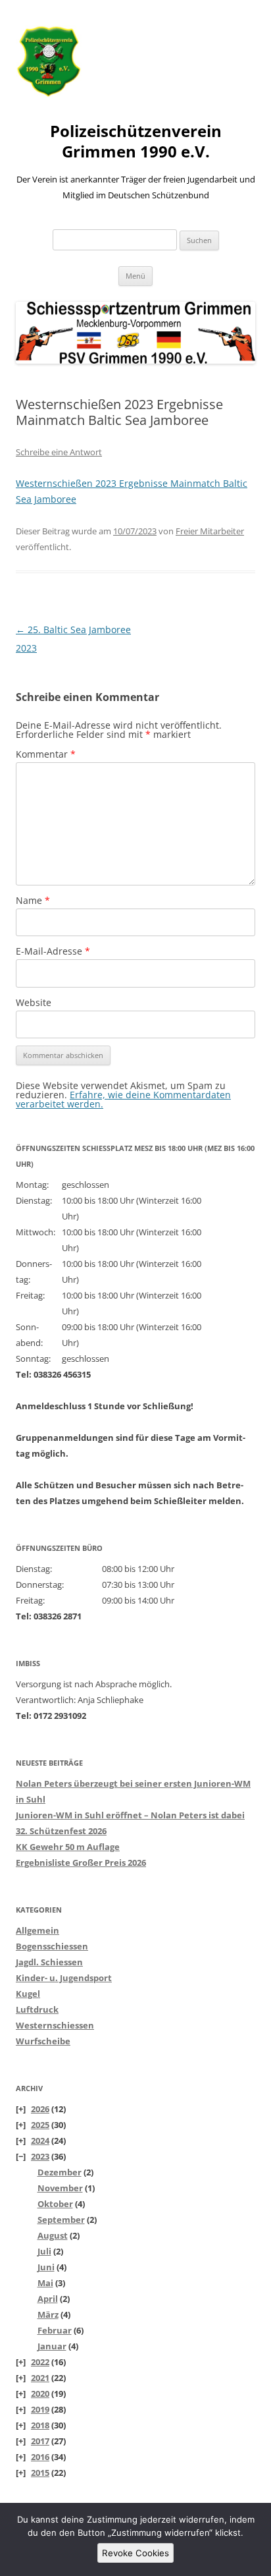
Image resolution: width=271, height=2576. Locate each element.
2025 (40, 2125)
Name (33, 900)
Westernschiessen (55, 2025)
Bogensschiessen (52, 1946)
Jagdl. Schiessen (49, 1962)
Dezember (60, 2172)
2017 (40, 2441)
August (53, 2235)
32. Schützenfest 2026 (61, 1831)
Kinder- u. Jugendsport (64, 1978)
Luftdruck (37, 2009)
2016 (40, 2457)
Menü (135, 276)
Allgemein (37, 1930)
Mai (45, 2283)
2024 (40, 2141)
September (61, 2220)
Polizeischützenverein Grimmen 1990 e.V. (136, 142)
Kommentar (46, 754)
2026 (40, 2109)
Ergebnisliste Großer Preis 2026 (81, 1862)
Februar (55, 2330)
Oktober (55, 2204)
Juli (44, 2251)
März (48, 2314)
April (48, 2299)
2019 (40, 2409)
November (60, 2188)
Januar (52, 2346)
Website (34, 1002)
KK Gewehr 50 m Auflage (68, 1847)
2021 (40, 2378)
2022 (40, 2362)
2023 (40, 2156)
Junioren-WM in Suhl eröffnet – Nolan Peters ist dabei (130, 1815)
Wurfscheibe (43, 2041)
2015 (40, 2473)
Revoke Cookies (135, 2553)
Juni (46, 2267)
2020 (40, 2394)
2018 (40, 2425)
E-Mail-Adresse (53, 951)
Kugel (28, 1994)
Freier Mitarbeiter (210, 531)
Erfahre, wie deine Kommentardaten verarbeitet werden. (123, 1099)
